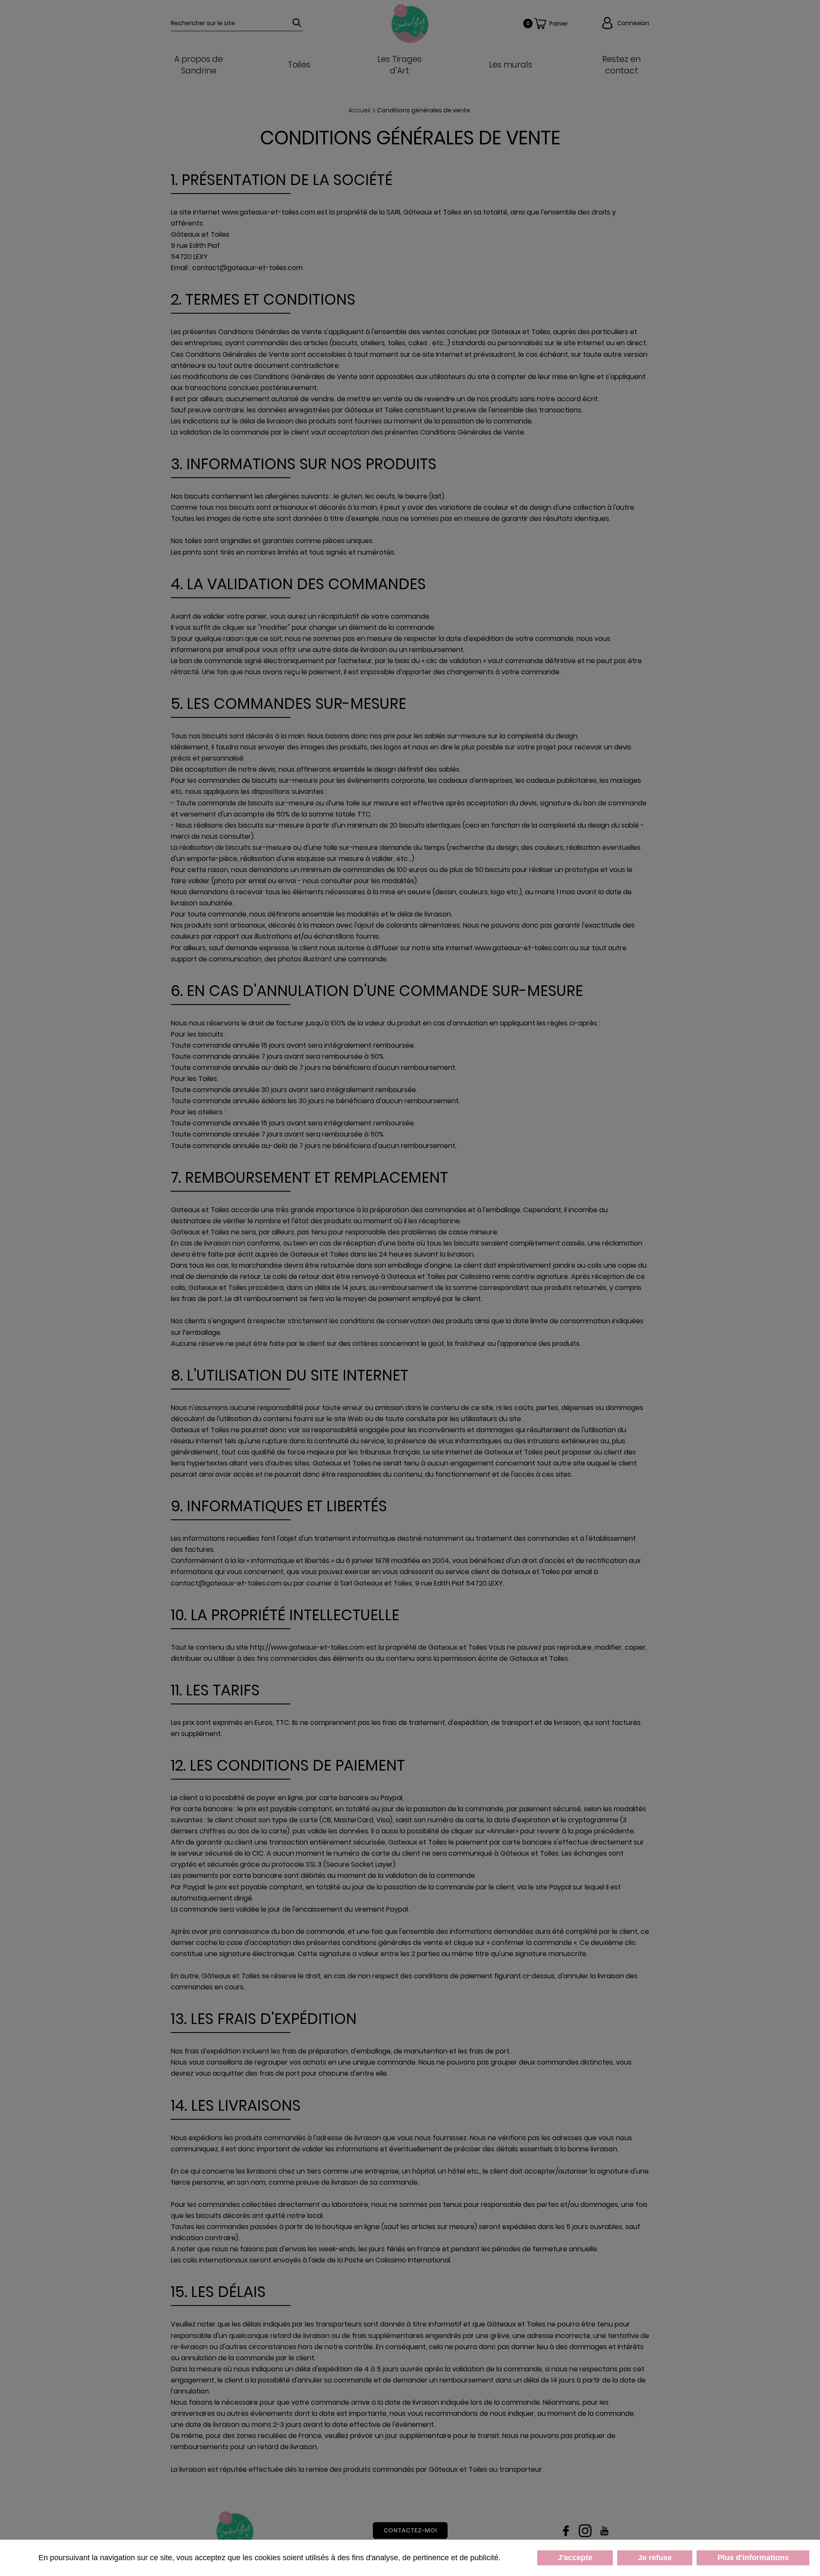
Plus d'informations (753, 2558)
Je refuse (655, 2558)
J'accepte (575, 2558)
